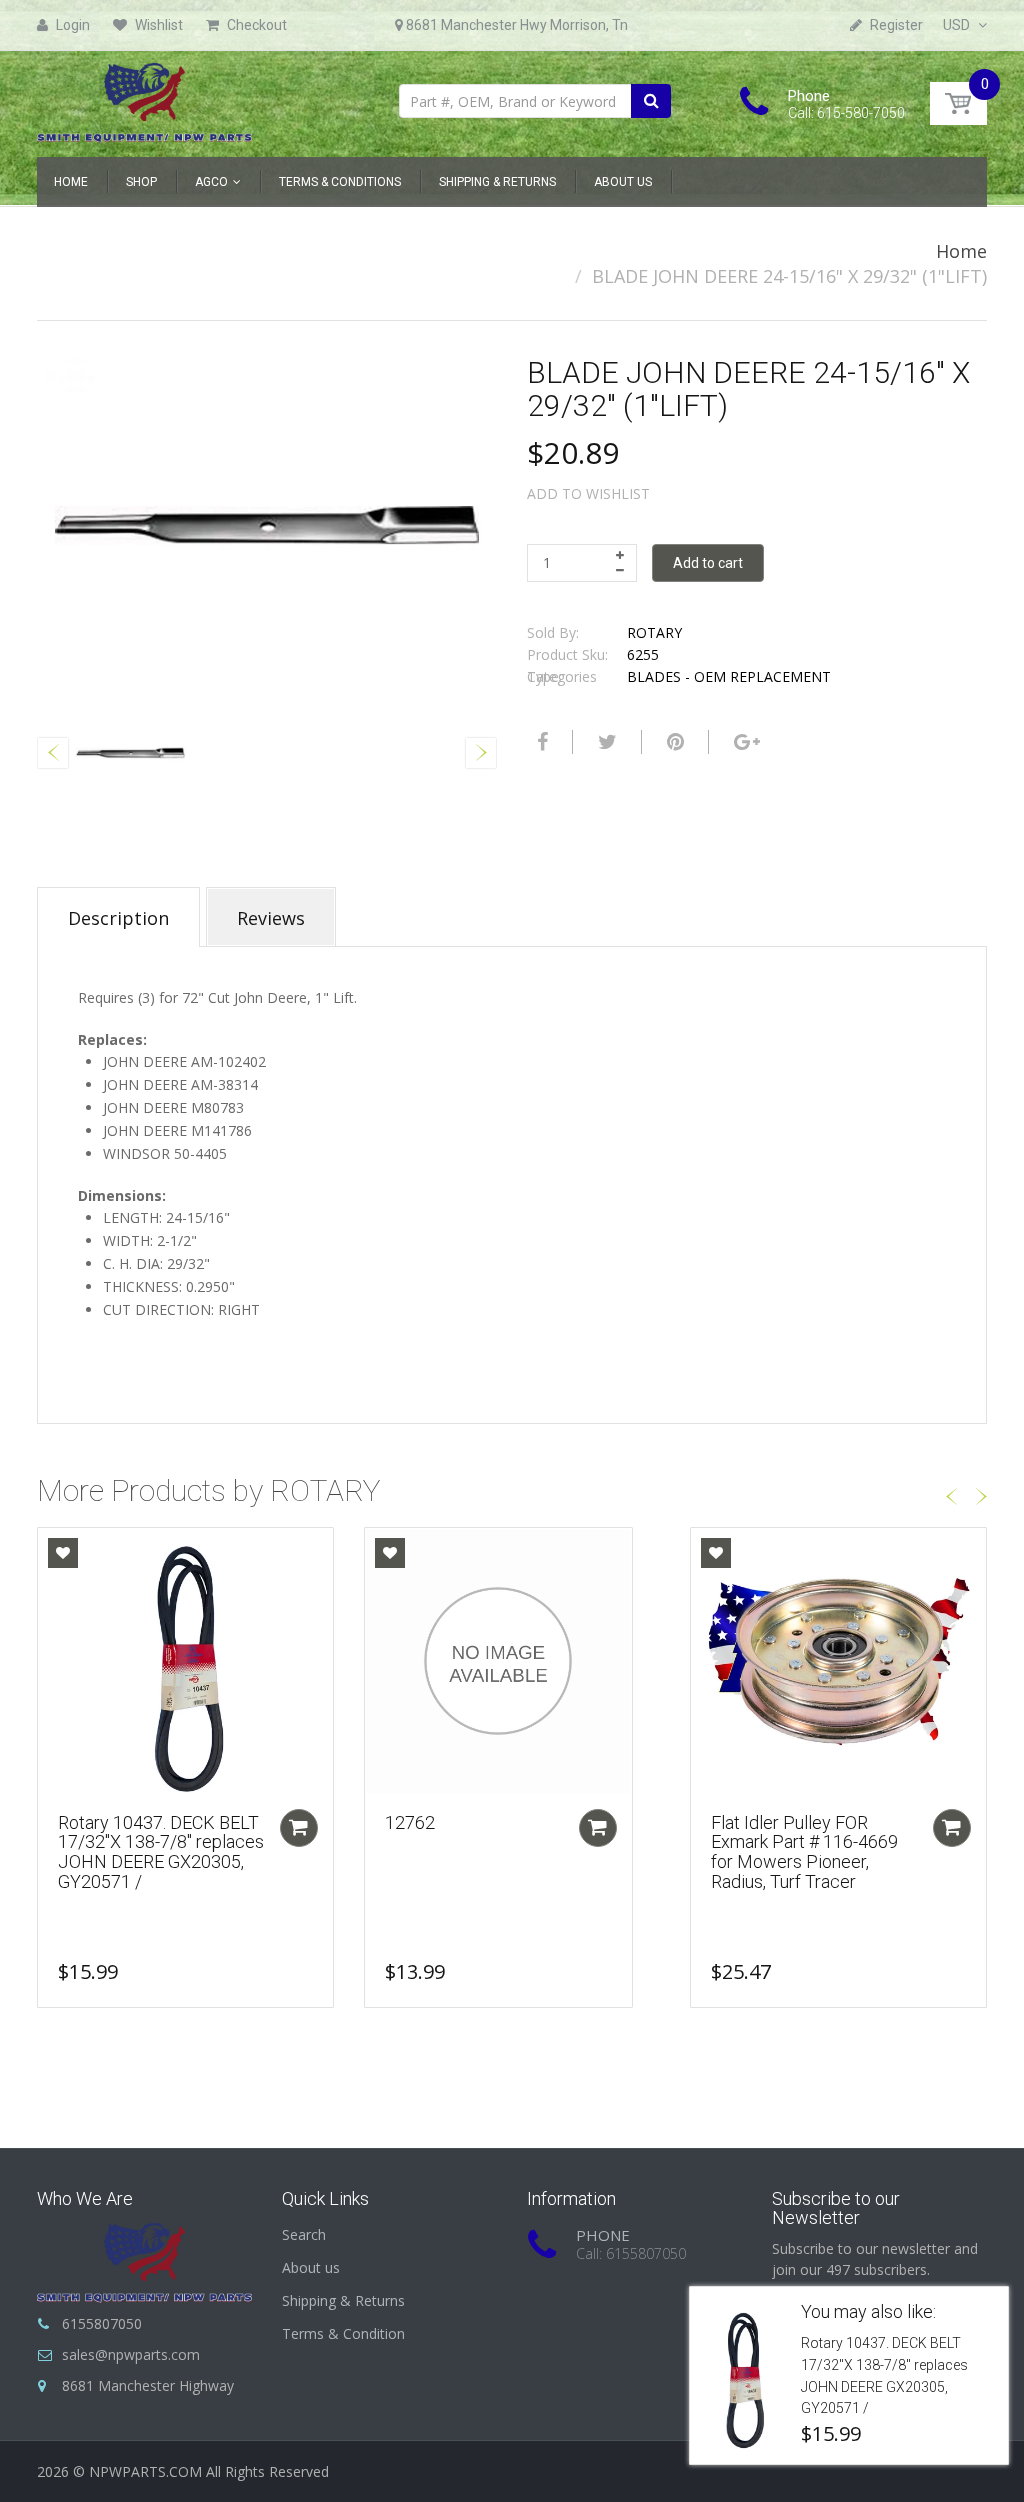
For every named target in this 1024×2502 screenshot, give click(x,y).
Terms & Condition (343, 2333)
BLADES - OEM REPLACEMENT (729, 676)
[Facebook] (540, 742)
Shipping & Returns (343, 2300)
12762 (410, 1822)
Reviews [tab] (271, 918)
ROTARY (654, 632)
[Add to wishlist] (63, 1553)
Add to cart (708, 563)
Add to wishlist (588, 493)
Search (304, 2234)
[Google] (744, 742)
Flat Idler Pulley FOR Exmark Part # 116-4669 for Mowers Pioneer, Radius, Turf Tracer (804, 1852)
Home (961, 251)
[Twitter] (605, 742)
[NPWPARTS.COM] (144, 97)
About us (311, 2267)
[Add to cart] (299, 1828)
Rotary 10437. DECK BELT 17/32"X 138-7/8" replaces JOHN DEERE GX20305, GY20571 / (161, 1852)
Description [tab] (118, 918)
